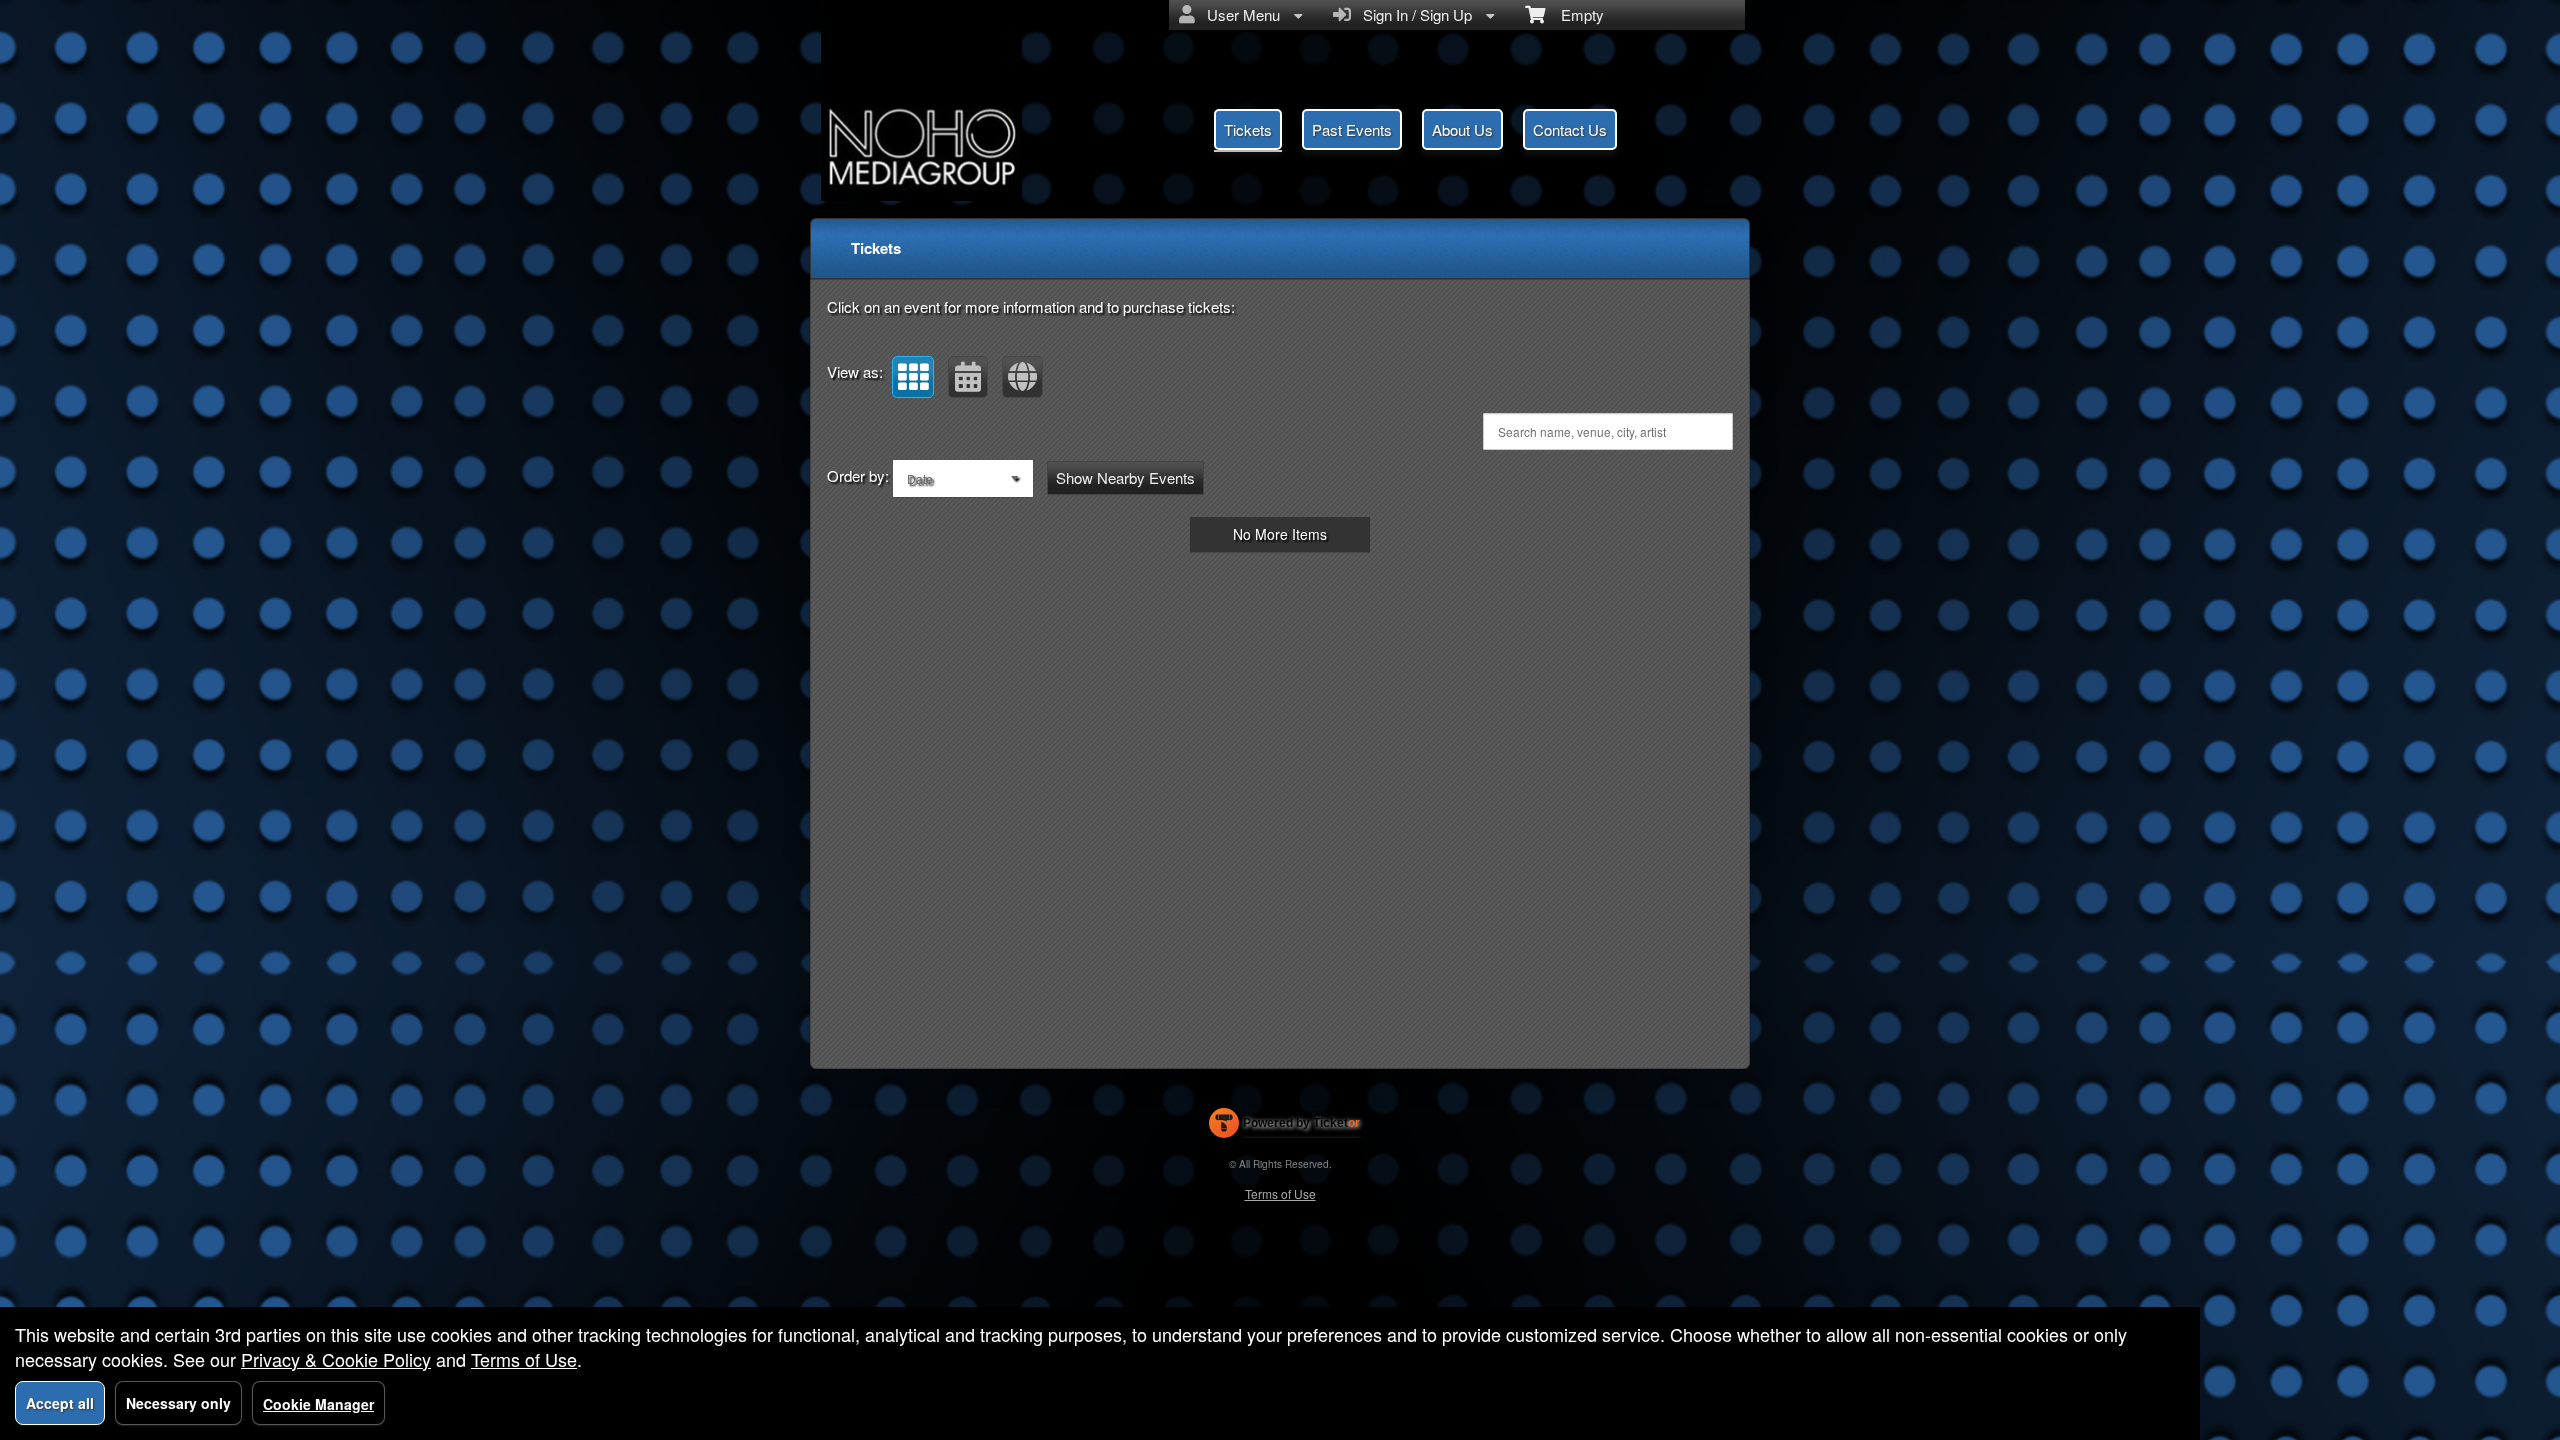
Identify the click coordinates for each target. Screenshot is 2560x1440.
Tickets (1248, 129)
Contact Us (1570, 129)
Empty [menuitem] (1574, 14)
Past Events (1352, 129)
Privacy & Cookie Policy (336, 1359)
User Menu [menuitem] (1239, 14)
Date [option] (920, 478)
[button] (913, 377)
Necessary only (178, 1403)
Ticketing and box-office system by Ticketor (1284, 1127)
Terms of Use (1280, 1193)
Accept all (60, 1403)
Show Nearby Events (1125, 477)
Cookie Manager (318, 1404)
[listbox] (963, 478)
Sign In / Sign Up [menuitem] (1413, 14)
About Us (1462, 129)
